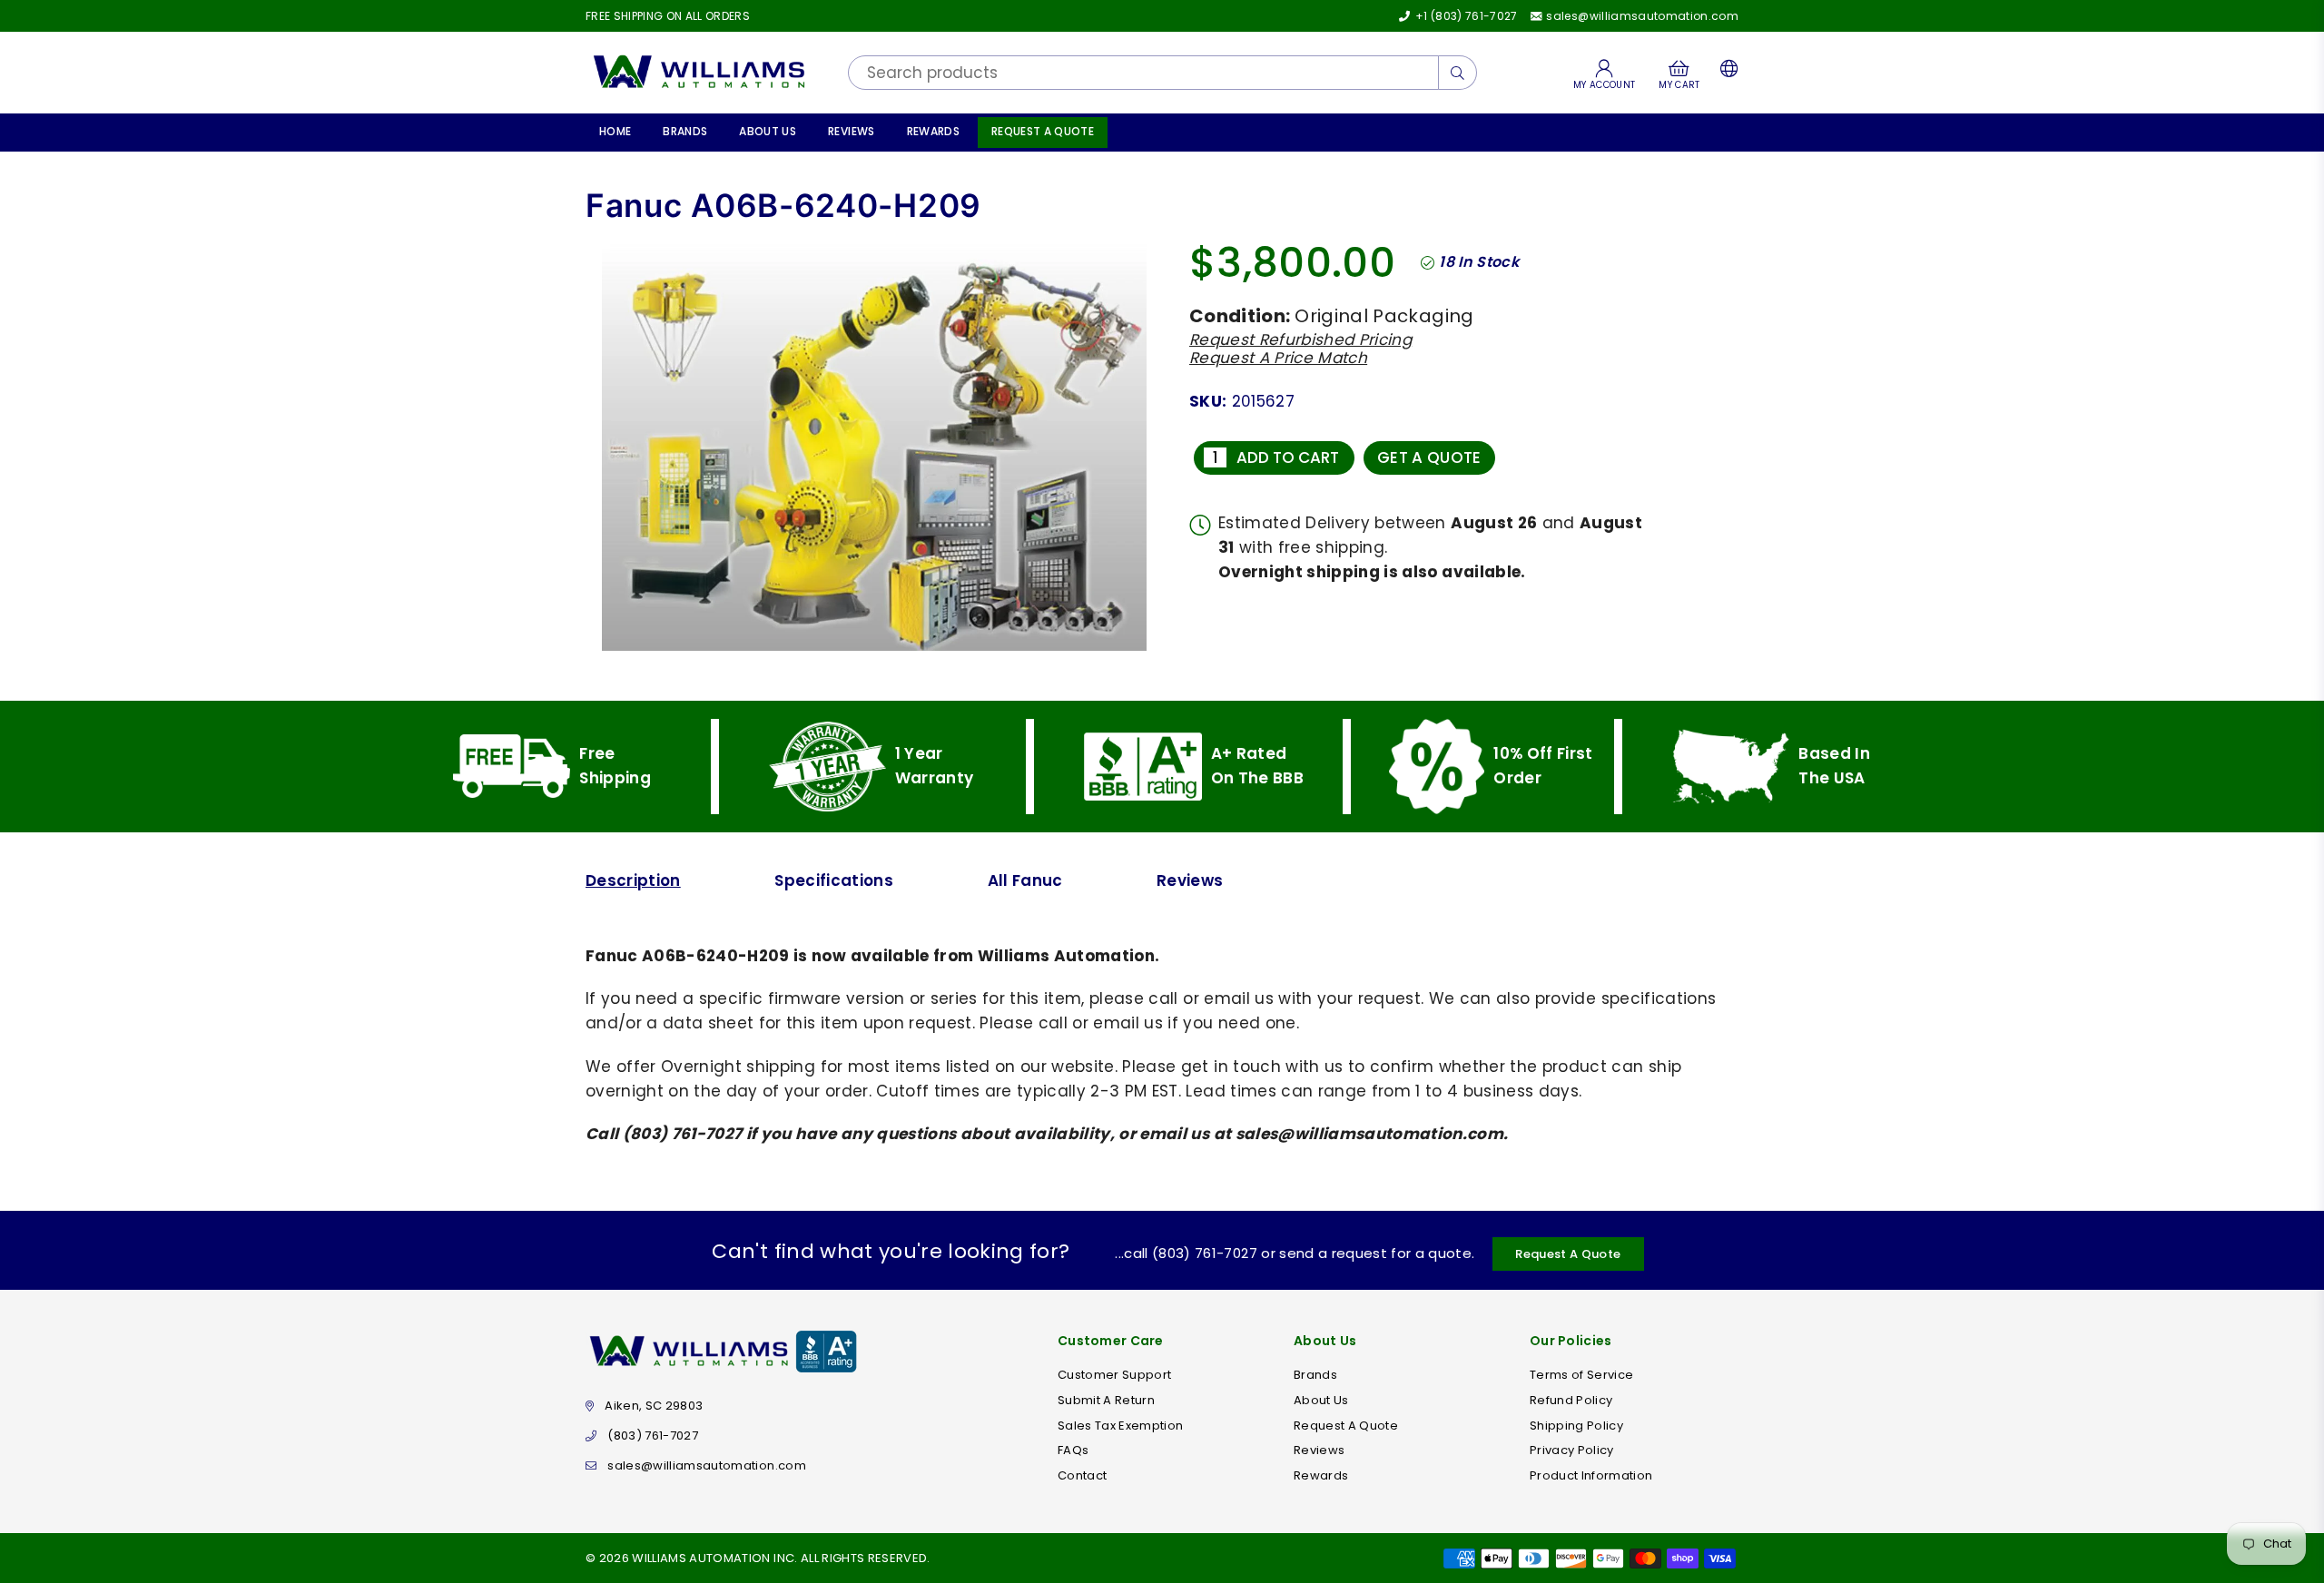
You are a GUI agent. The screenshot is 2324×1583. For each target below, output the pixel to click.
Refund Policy (1571, 1400)
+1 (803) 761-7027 (1465, 16)
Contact (1082, 1475)
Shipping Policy (1576, 1426)
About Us (768, 131)
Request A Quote (1043, 131)
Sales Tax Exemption (1120, 1426)
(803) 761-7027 (653, 1436)
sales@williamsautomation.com (1641, 16)
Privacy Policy (1572, 1450)
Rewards (933, 131)
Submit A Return (1106, 1400)
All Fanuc (1025, 880)
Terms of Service (1581, 1375)
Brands (685, 131)
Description (633, 880)
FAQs (1073, 1450)
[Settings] (1725, 73)
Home (615, 131)
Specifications (834, 880)
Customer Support (1114, 1375)
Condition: (1240, 316)
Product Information (1591, 1475)
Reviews (851, 131)
